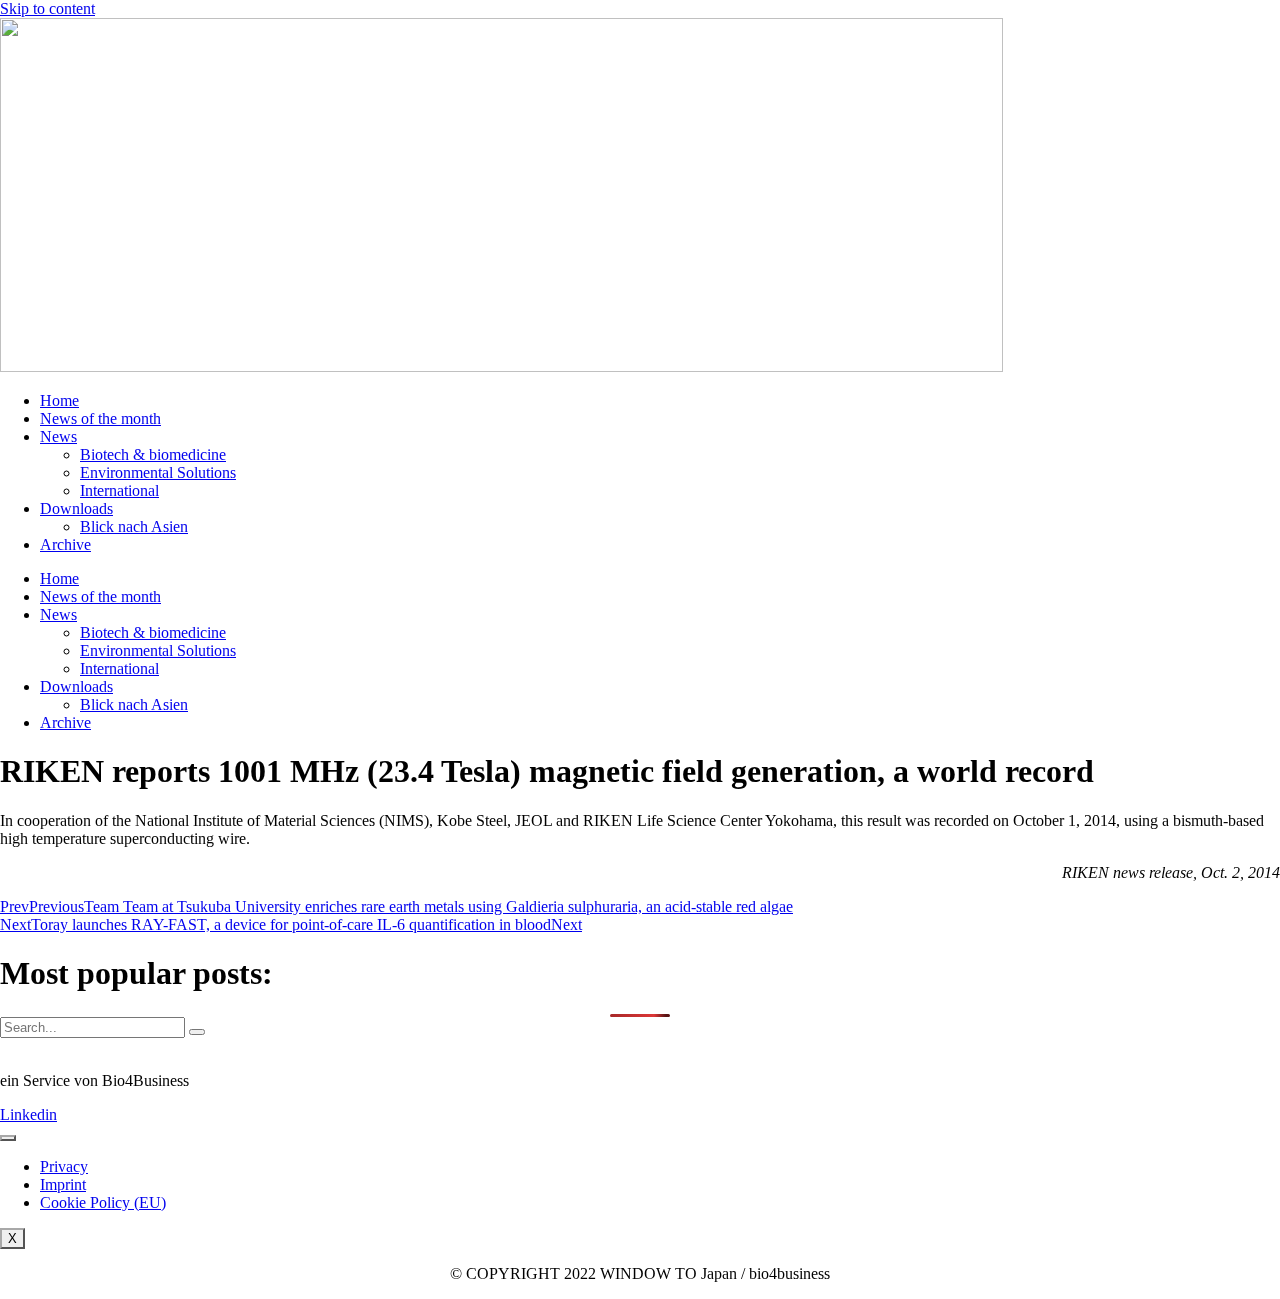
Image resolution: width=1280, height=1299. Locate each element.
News (58, 436)
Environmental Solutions (158, 472)
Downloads (76, 508)
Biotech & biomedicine (153, 454)
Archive (65, 544)
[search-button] (197, 1032)
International (119, 490)
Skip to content (47, 8)
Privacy (64, 1166)
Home (59, 400)
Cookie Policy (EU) (103, 1202)
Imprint (63, 1184)
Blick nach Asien (134, 526)
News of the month (100, 418)
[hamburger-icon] (8, 1138)
